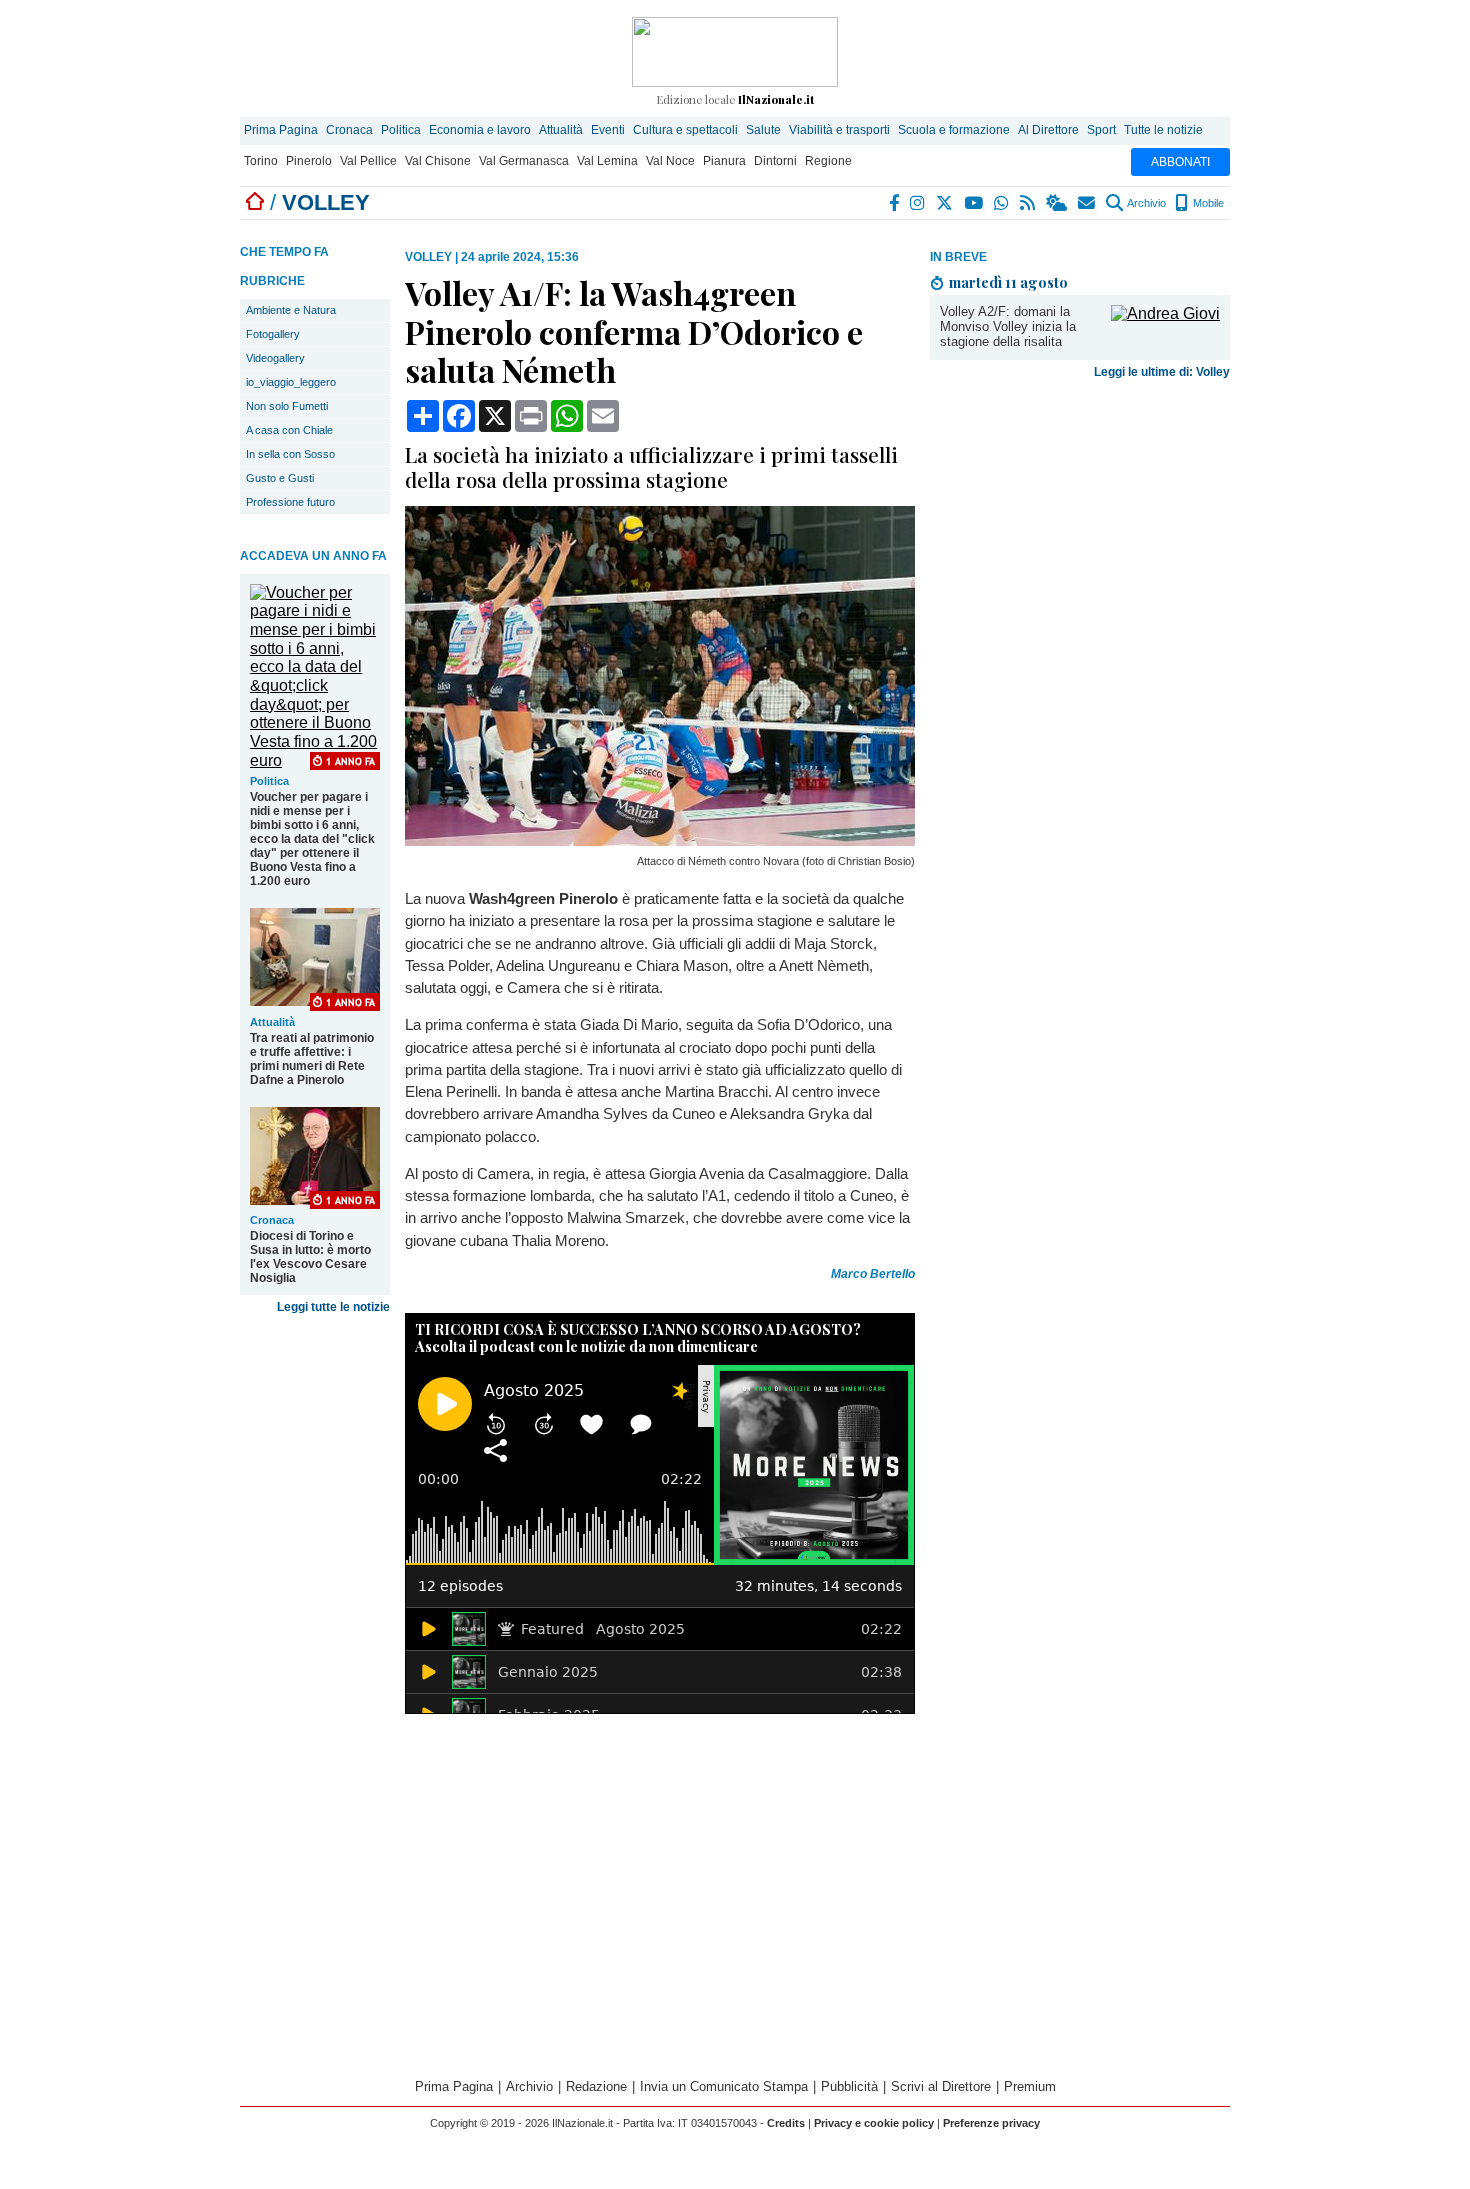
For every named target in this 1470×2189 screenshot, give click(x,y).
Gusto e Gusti (280, 478)
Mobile (1207, 203)
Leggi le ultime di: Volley (1162, 372)
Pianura (724, 161)
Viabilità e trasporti (839, 130)
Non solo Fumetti (287, 406)
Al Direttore (1048, 130)
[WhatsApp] (1002, 203)
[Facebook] (895, 203)
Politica (401, 130)
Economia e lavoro (480, 130)
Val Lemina (607, 161)
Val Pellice (368, 161)
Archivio (1145, 203)
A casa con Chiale (289, 430)
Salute (763, 130)
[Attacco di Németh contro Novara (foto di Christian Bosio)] (660, 840)
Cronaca (349, 130)
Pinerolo (309, 161)
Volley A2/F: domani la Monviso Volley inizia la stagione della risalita (1008, 326)
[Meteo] (1057, 203)
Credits (786, 2123)
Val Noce (670, 161)
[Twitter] (945, 203)
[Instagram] (918, 203)
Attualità (561, 130)
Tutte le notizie (1163, 130)
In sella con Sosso (290, 454)
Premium (1030, 2086)
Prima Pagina (281, 130)
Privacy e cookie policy (874, 2123)
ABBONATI (1180, 162)
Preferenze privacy (991, 2123)
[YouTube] (974, 203)
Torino (261, 161)
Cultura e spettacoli (685, 130)
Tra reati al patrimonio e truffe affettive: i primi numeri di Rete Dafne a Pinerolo (312, 1059)
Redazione (596, 2086)
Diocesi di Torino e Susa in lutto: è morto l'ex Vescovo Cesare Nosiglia (310, 1257)
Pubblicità (849, 2086)
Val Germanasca (524, 161)
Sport (1101, 130)
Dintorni (775, 161)
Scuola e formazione (954, 130)
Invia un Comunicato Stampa (724, 2086)
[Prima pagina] (255, 202)
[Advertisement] (1080, 544)
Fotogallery (273, 334)
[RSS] (1028, 203)
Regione (828, 161)
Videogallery (275, 358)
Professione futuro (290, 502)
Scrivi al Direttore (941, 2086)
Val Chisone (438, 161)
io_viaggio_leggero (291, 382)
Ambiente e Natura (291, 310)
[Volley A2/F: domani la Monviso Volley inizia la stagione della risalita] (1165, 313)
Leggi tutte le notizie (333, 1307)
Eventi (608, 130)
